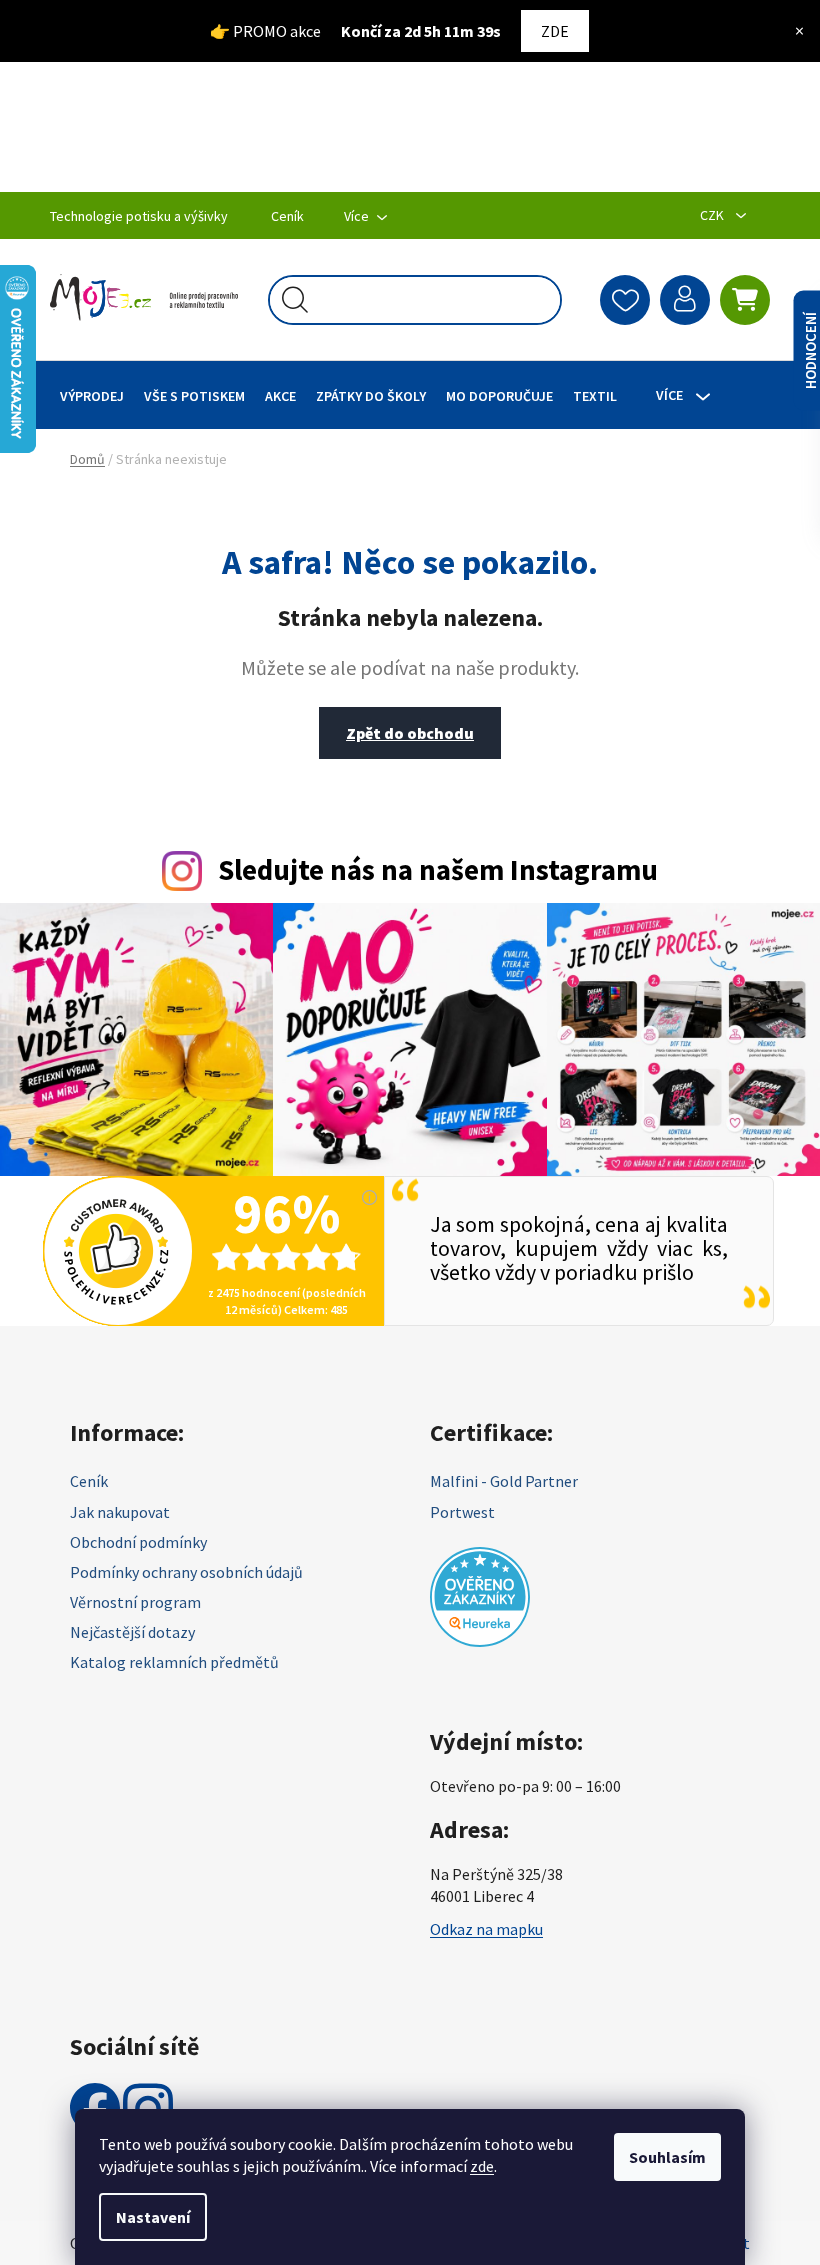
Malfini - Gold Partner (497, 1476)
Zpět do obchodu (403, 733)
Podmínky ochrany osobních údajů (186, 1567)
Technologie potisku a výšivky (139, 216)
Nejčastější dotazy (132, 1627)
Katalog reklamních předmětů (174, 1657)
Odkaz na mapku (479, 1924)
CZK (698, 215)
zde (475, 2166)
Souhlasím (660, 2157)
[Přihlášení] (670, 300)
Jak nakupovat (120, 1507)
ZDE (548, 31)
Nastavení (146, 2217)
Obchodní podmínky (138, 1537)
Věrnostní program (135, 1597)
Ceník (287, 216)
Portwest (455, 1507)
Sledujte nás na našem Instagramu (431, 870)
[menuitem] (92, 395)
